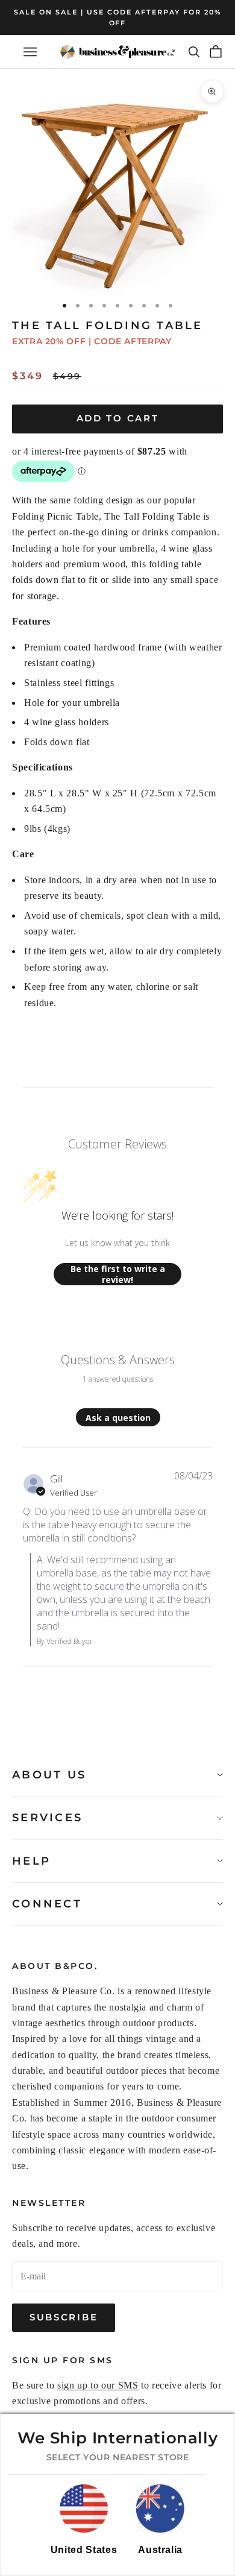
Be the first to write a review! (118, 1274)
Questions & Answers (118, 1360)
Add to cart (118, 418)
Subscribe (64, 2317)
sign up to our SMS (98, 2385)
